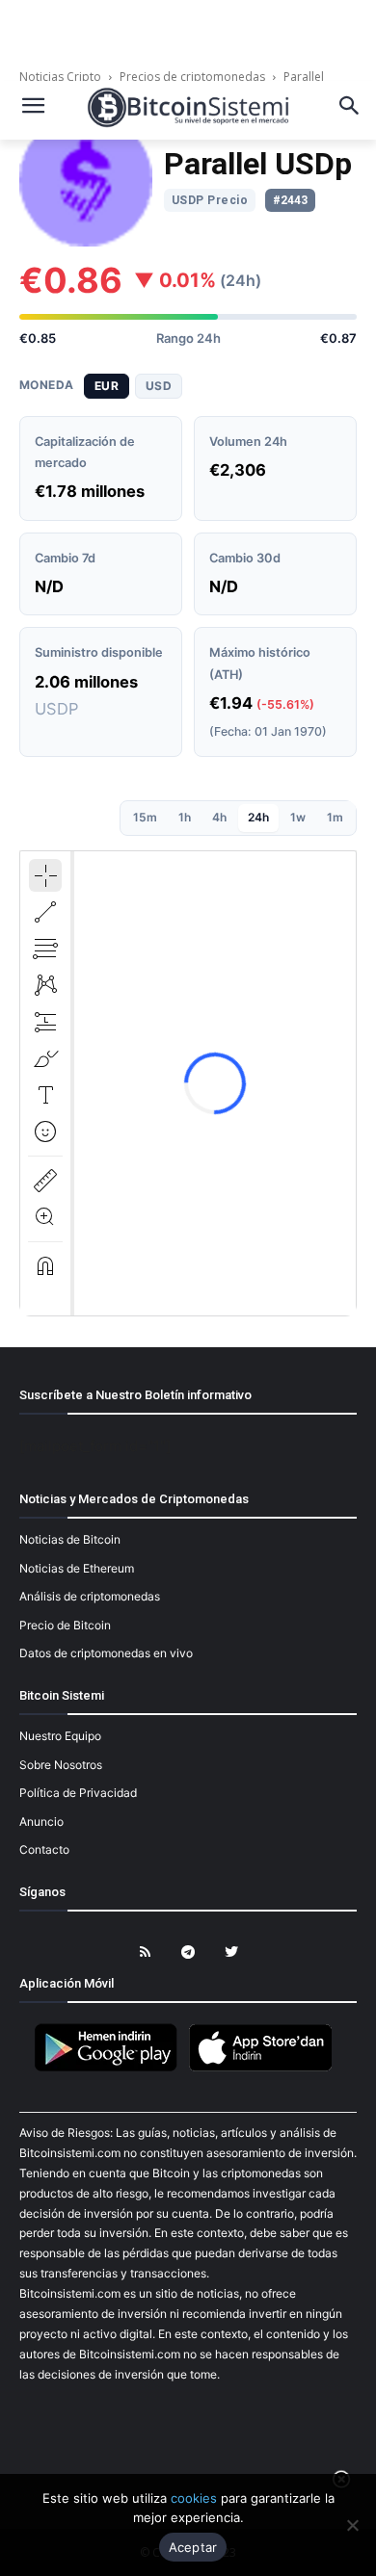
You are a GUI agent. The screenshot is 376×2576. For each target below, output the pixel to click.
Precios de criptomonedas (192, 77)
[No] (352, 2525)
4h (219, 817)
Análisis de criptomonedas (90, 1596)
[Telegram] (188, 1952)
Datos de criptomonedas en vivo (106, 1653)
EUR (107, 386)
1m (335, 817)
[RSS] (145, 1952)
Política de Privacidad (78, 1793)
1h (185, 817)
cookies (194, 2498)
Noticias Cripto (62, 77)
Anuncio (41, 1821)
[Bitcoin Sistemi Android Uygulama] (111, 2068)
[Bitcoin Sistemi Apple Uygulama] (265, 2068)
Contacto (44, 1849)
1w (298, 817)
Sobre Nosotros (61, 1765)
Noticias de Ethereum (77, 1568)
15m (145, 817)
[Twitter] (232, 1952)
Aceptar (193, 2547)
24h (258, 817)
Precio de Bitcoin (65, 1625)
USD (159, 386)
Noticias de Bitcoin (70, 1539)
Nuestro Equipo (60, 1736)
